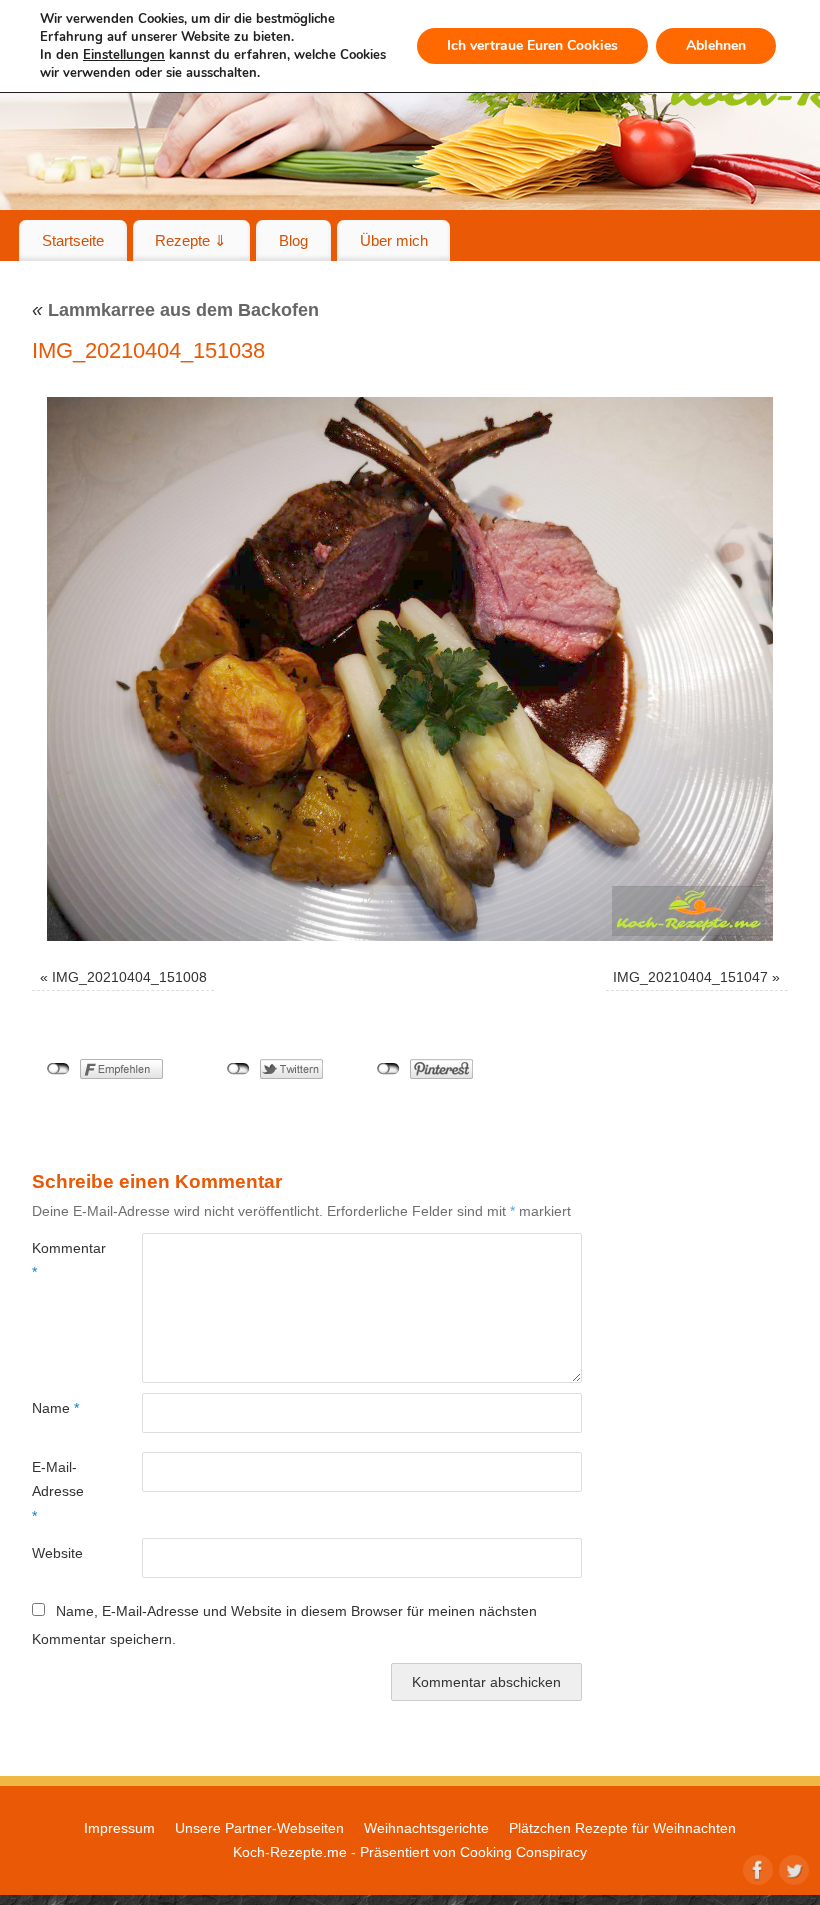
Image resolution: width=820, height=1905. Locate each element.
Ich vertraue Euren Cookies (532, 45)
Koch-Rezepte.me (290, 1852)
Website (57, 1553)
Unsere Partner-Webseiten (259, 1828)
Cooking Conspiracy (523, 1852)
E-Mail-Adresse (58, 1491)
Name (55, 1408)
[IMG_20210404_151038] (410, 669)
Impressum (119, 1828)
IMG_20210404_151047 (690, 977)
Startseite (73, 240)
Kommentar (59, 1260)
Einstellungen (124, 55)
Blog (293, 240)
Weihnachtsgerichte (426, 1828)
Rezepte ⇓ (191, 240)
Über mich (394, 240)
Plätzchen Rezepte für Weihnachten (622, 1828)
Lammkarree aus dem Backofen (175, 310)
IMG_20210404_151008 (129, 977)
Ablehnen (716, 45)
